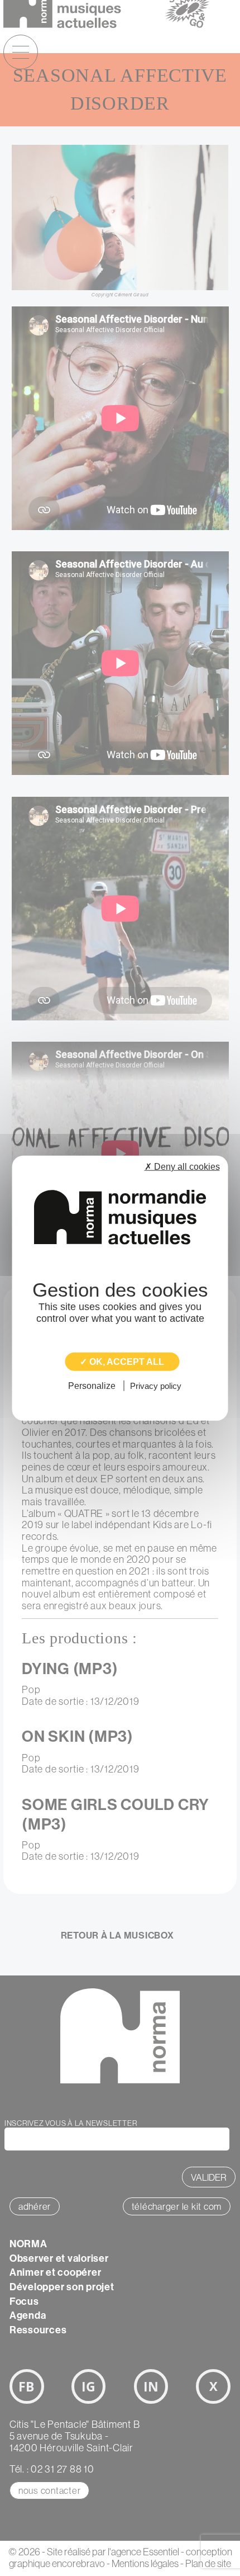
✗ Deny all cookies (182, 1166)
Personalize (92, 1386)
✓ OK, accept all (122, 1361)
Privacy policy (156, 1386)
